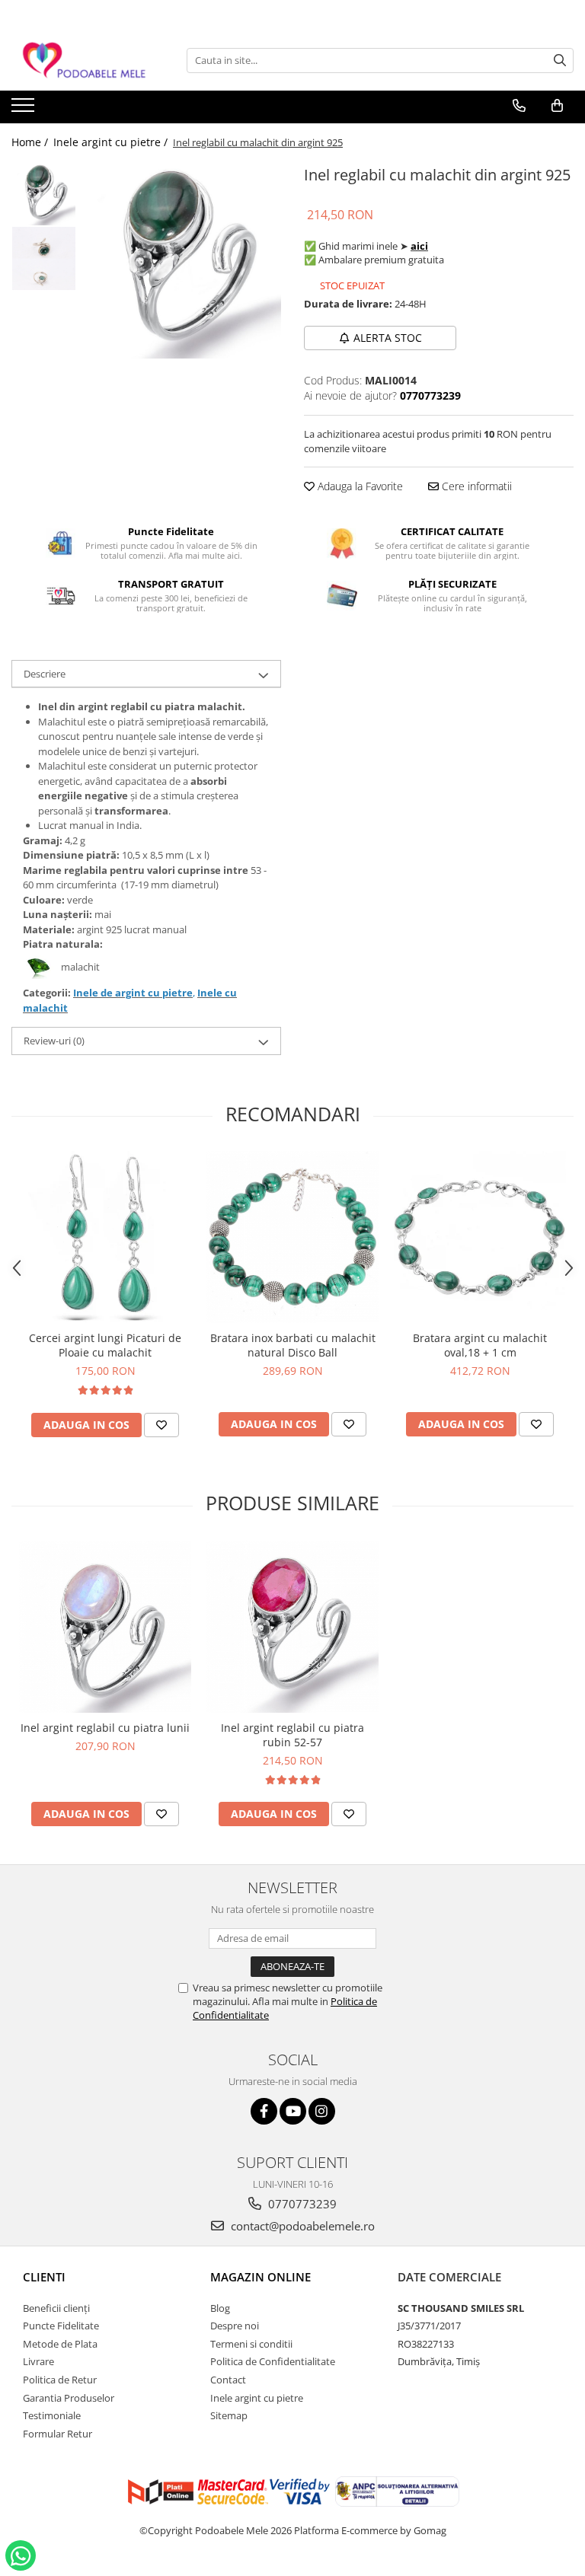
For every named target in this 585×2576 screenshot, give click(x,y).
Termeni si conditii (251, 2344)
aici (419, 246)
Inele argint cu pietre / (112, 142)
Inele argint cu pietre (257, 2398)
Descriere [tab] (45, 674)
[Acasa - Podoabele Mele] (88, 61)
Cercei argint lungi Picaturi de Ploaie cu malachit (105, 1345)
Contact (228, 2380)
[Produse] (25, 110)
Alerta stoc (388, 338)
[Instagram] (322, 2111)
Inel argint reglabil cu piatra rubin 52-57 (292, 1735)
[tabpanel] (182, 260)
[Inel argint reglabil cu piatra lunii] (105, 1627)
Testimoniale (52, 2415)
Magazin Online (261, 2277)
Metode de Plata (60, 2344)
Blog (220, 2308)
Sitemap (229, 2415)
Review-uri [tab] (54, 1041)
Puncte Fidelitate (61, 2326)
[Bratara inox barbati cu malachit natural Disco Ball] (292, 1237)
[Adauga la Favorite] (161, 1425)
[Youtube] (293, 2111)
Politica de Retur (60, 2380)
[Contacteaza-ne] (519, 106)
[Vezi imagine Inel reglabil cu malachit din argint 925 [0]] (44, 194)
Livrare (38, 2361)
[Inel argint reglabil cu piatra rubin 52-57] (292, 1627)
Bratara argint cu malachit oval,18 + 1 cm (480, 1345)
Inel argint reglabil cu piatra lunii (105, 1728)
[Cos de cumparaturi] (557, 106)
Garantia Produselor (69, 2398)
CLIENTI (44, 2277)
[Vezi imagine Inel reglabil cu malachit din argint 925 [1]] (44, 258)
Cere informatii (475, 486)
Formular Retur (58, 2434)
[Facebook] (264, 2111)
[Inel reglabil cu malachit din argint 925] (182, 260)
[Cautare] (560, 61)
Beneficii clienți (56, 2308)
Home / (31, 142)
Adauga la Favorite (359, 486)
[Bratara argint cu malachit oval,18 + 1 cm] (480, 1237)
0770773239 (301, 2204)
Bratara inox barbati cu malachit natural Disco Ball (293, 1345)
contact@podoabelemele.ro (301, 2226)
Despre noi (235, 2326)
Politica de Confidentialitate (273, 2361)
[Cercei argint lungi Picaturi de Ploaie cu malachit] (105, 1237)
